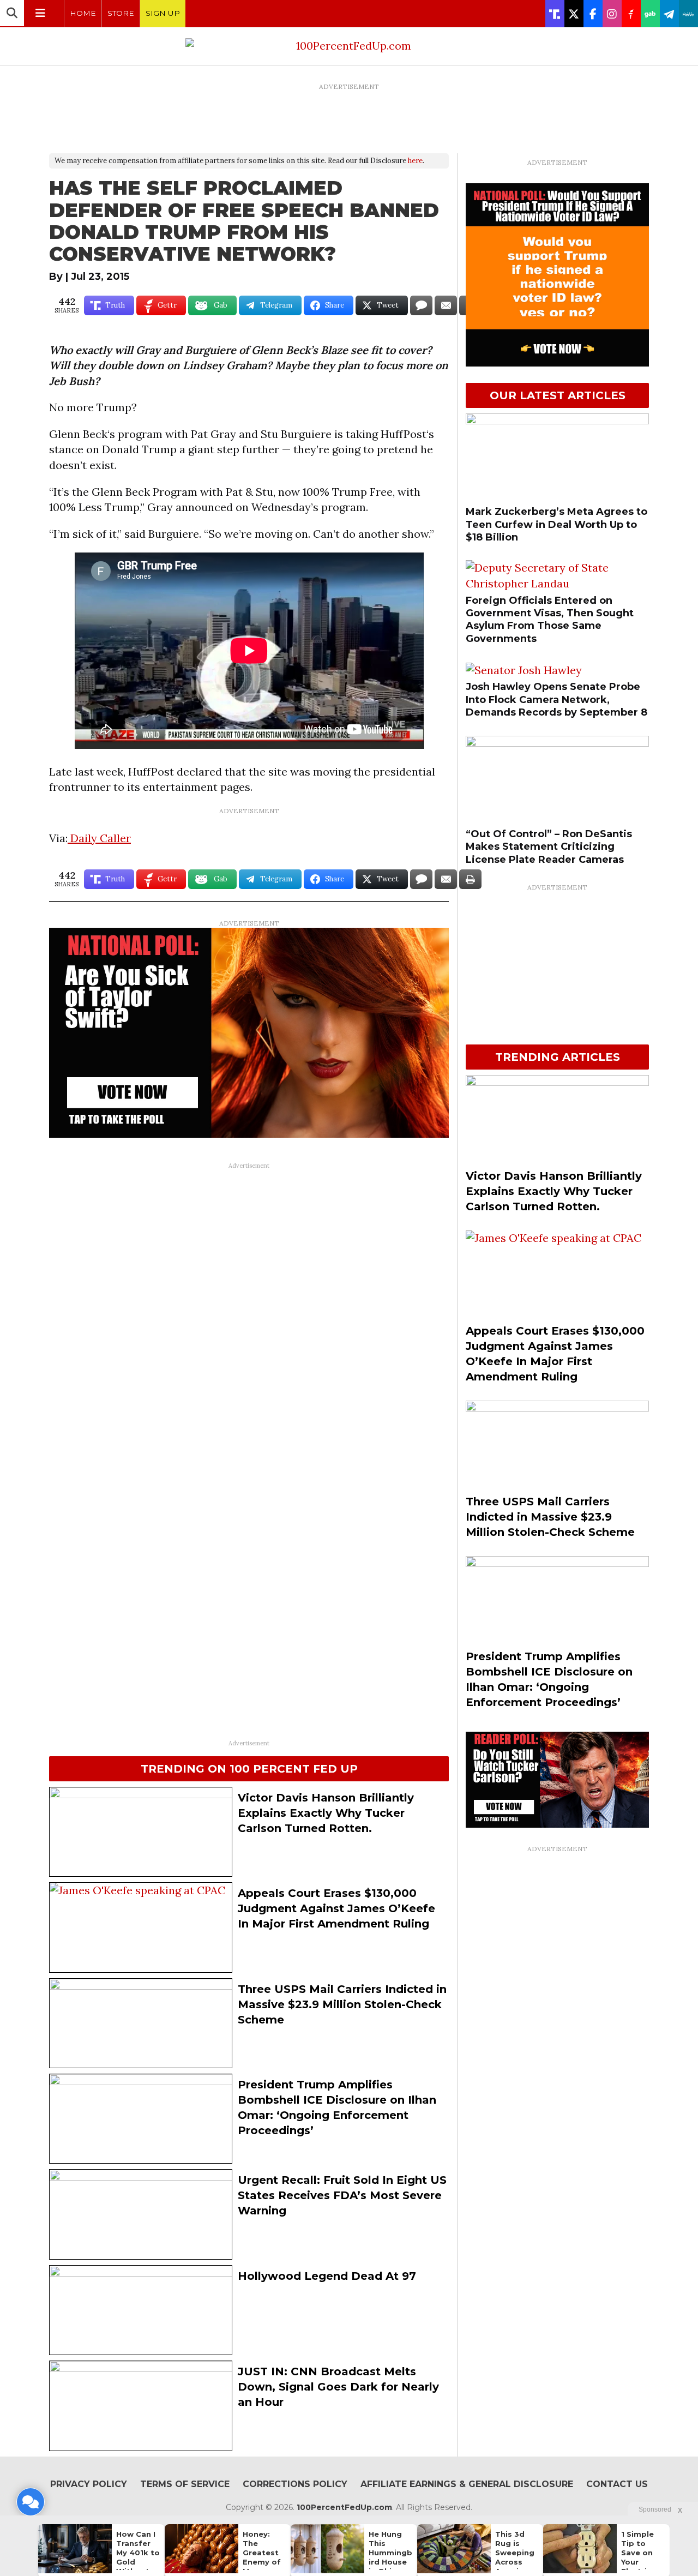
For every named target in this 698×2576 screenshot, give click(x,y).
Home (83, 13)
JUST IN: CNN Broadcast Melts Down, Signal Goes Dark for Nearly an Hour (338, 2387)
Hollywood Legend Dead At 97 (327, 2276)
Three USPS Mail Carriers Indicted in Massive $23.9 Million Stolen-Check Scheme (342, 2004)
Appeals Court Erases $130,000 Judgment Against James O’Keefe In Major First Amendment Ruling (336, 1908)
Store (121, 13)
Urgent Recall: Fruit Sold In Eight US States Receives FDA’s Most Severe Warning (342, 2195)
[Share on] (421, 305)
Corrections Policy (295, 2484)
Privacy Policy (89, 2484)
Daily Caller (99, 838)
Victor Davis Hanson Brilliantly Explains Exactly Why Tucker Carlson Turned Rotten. (326, 1813)
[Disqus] (249, 1311)
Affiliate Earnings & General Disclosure (467, 2484)
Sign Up (163, 13)
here (415, 161)
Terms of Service (185, 2484)
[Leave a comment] (31, 2502)
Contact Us (617, 2484)
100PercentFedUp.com (344, 2507)
